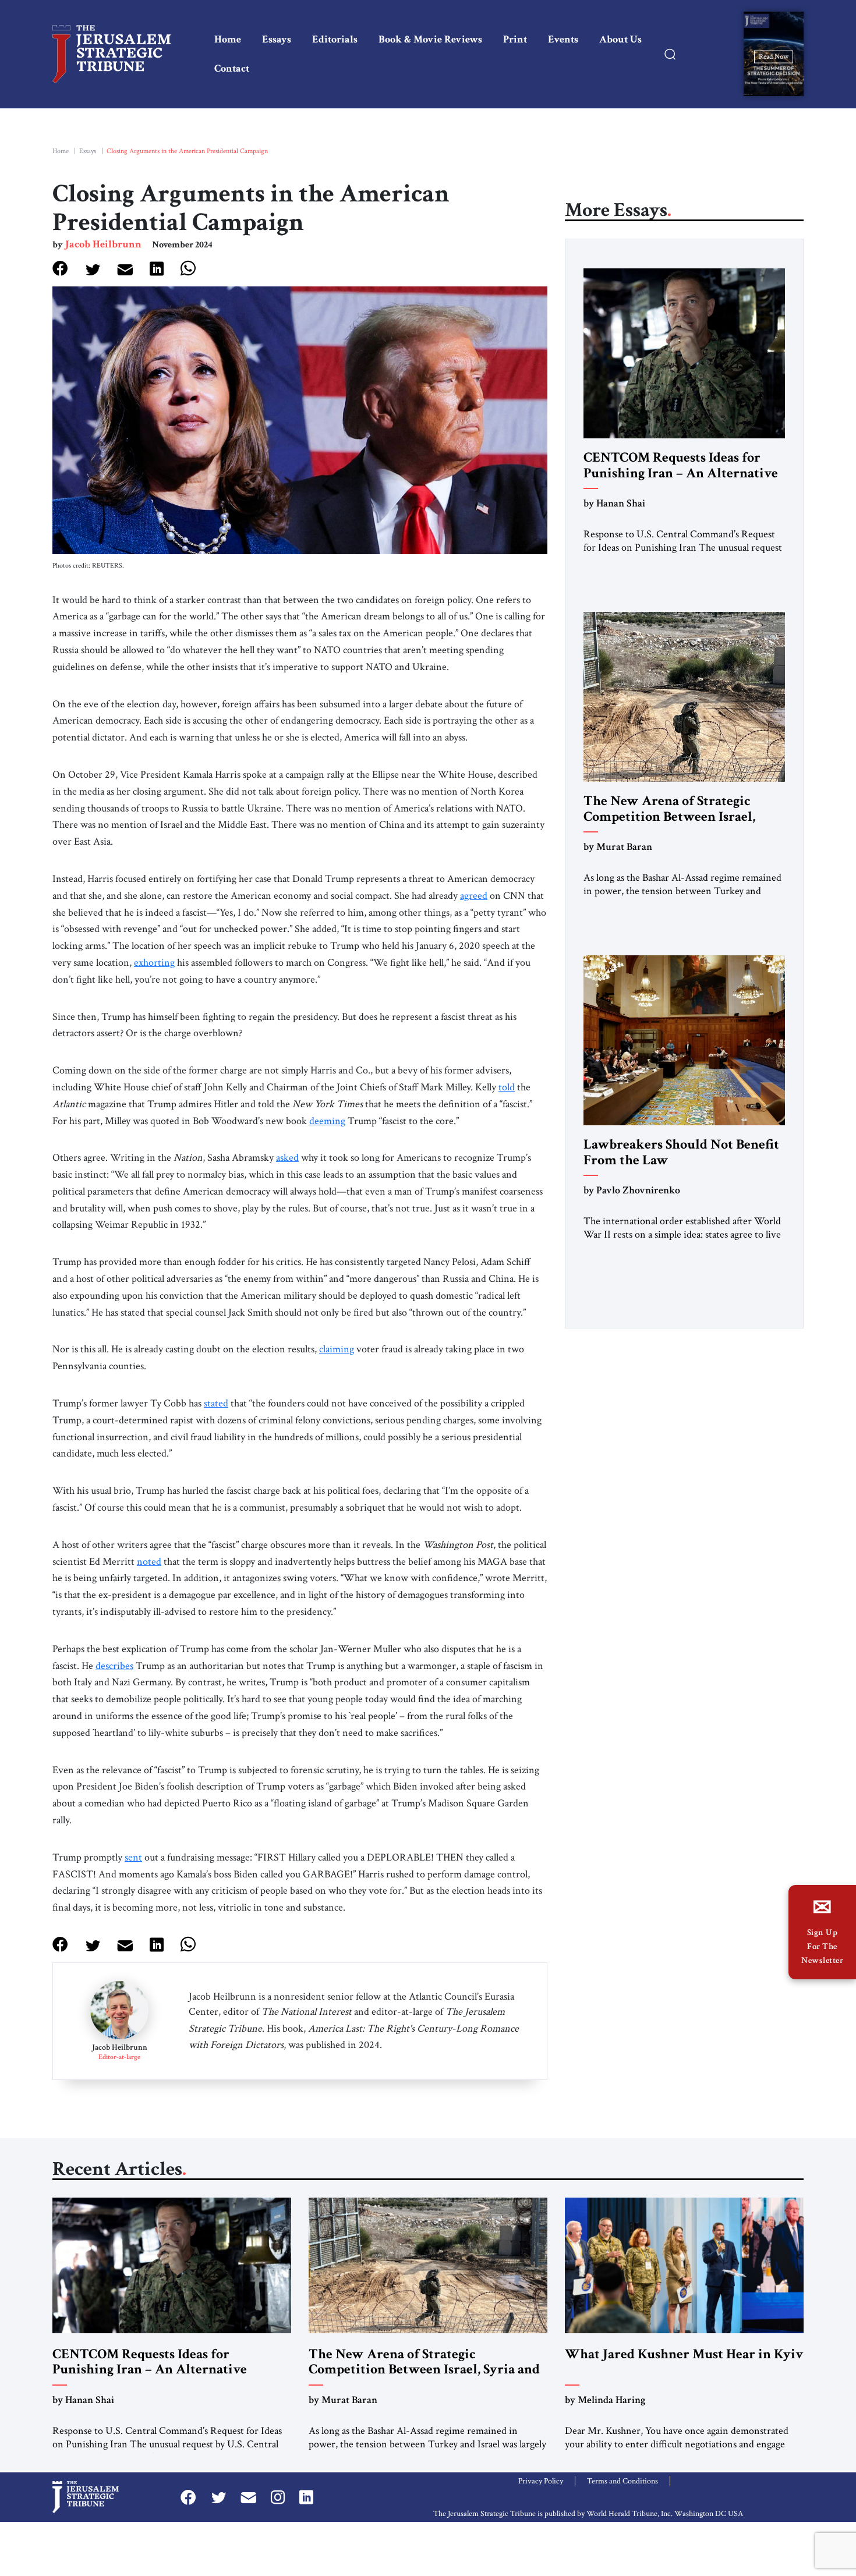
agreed (474, 896)
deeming (327, 1121)
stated (216, 1403)
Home (228, 39)
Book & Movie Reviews (430, 39)
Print (515, 39)
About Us (620, 39)
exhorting (154, 963)
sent (133, 1857)
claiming (337, 1349)
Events (563, 39)
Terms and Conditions (622, 2481)
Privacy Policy (541, 2481)
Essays (277, 39)
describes (114, 1666)
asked (287, 1158)
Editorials (335, 39)
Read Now (774, 56)
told (507, 1087)
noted (149, 1562)
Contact (232, 68)
